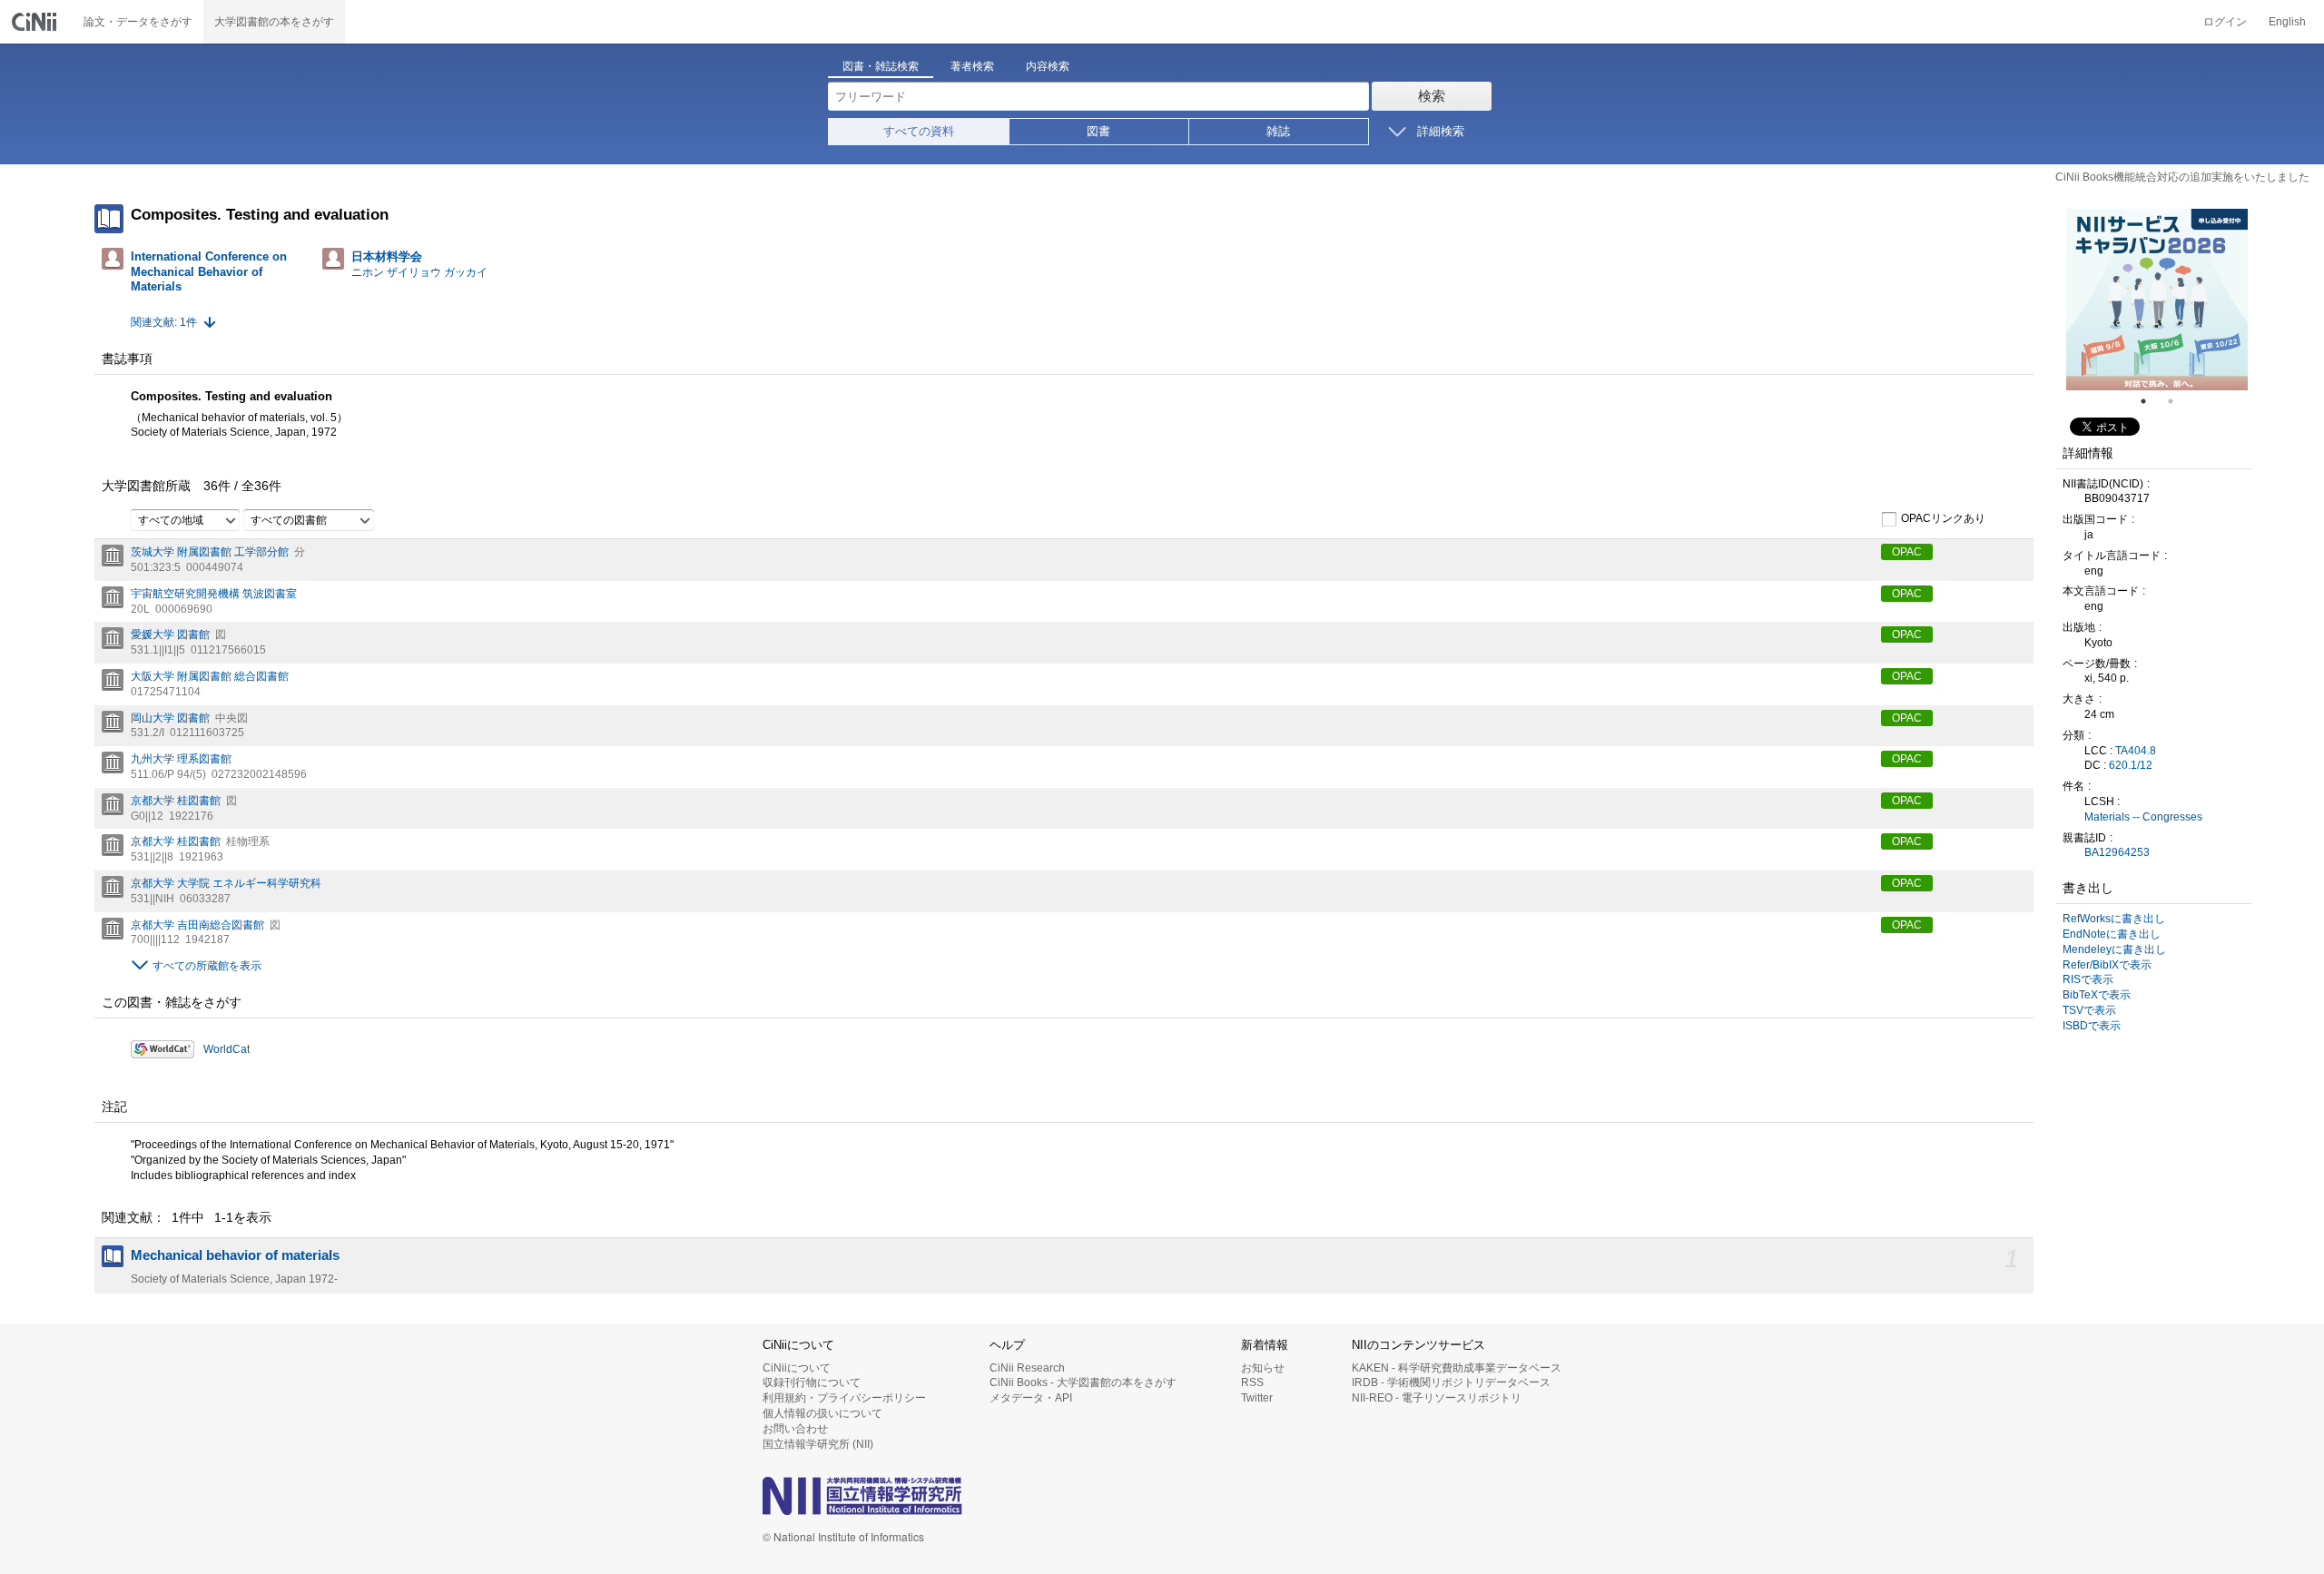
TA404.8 (2136, 751)
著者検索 (972, 66)
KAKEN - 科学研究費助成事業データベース (1457, 1368)
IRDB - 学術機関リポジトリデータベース (1451, 1382)
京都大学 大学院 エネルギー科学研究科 (226, 883)
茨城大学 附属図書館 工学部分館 (210, 552)
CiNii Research (1027, 1368)
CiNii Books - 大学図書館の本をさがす (1083, 1382)
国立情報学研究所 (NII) (818, 1444)
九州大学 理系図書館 (181, 759)
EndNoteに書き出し (2112, 934)
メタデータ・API (1031, 1398)
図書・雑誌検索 (881, 66)
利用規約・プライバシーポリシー (844, 1398)
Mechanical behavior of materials (235, 1255)
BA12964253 (2117, 852)
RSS (1252, 1382)
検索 (1432, 96)
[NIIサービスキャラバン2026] (2157, 300)
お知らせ (1263, 1368)
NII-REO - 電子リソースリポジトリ (1437, 1398)
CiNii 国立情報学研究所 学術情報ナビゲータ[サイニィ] (36, 22)
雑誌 (1278, 131)
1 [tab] (2151, 401)
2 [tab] (2178, 401)
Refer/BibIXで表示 (2107, 965)
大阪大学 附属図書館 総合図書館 (210, 676)
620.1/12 (2131, 765)
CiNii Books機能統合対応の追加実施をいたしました (2182, 177)
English (2287, 22)
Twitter (1257, 1398)
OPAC (1907, 552)
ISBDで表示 (2092, 1026)
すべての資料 (919, 131)
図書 (1098, 131)
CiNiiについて (797, 1368)
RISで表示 (2088, 979)
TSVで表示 (2089, 1010)
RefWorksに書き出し (2114, 919)
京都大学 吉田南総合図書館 (197, 925)
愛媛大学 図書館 (170, 635)
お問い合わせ (795, 1429)
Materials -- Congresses (2143, 817)
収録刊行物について (812, 1382)
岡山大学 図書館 (170, 718)
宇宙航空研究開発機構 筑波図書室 (214, 594)
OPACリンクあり (1943, 518)
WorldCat (226, 1049)
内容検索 (1048, 66)
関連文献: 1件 (164, 322)
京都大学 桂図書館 (176, 801)
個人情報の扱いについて (822, 1413)
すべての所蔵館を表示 (207, 966)
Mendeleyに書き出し (2114, 949)
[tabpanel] (2157, 300)
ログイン (2225, 22)
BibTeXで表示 (2097, 995)
